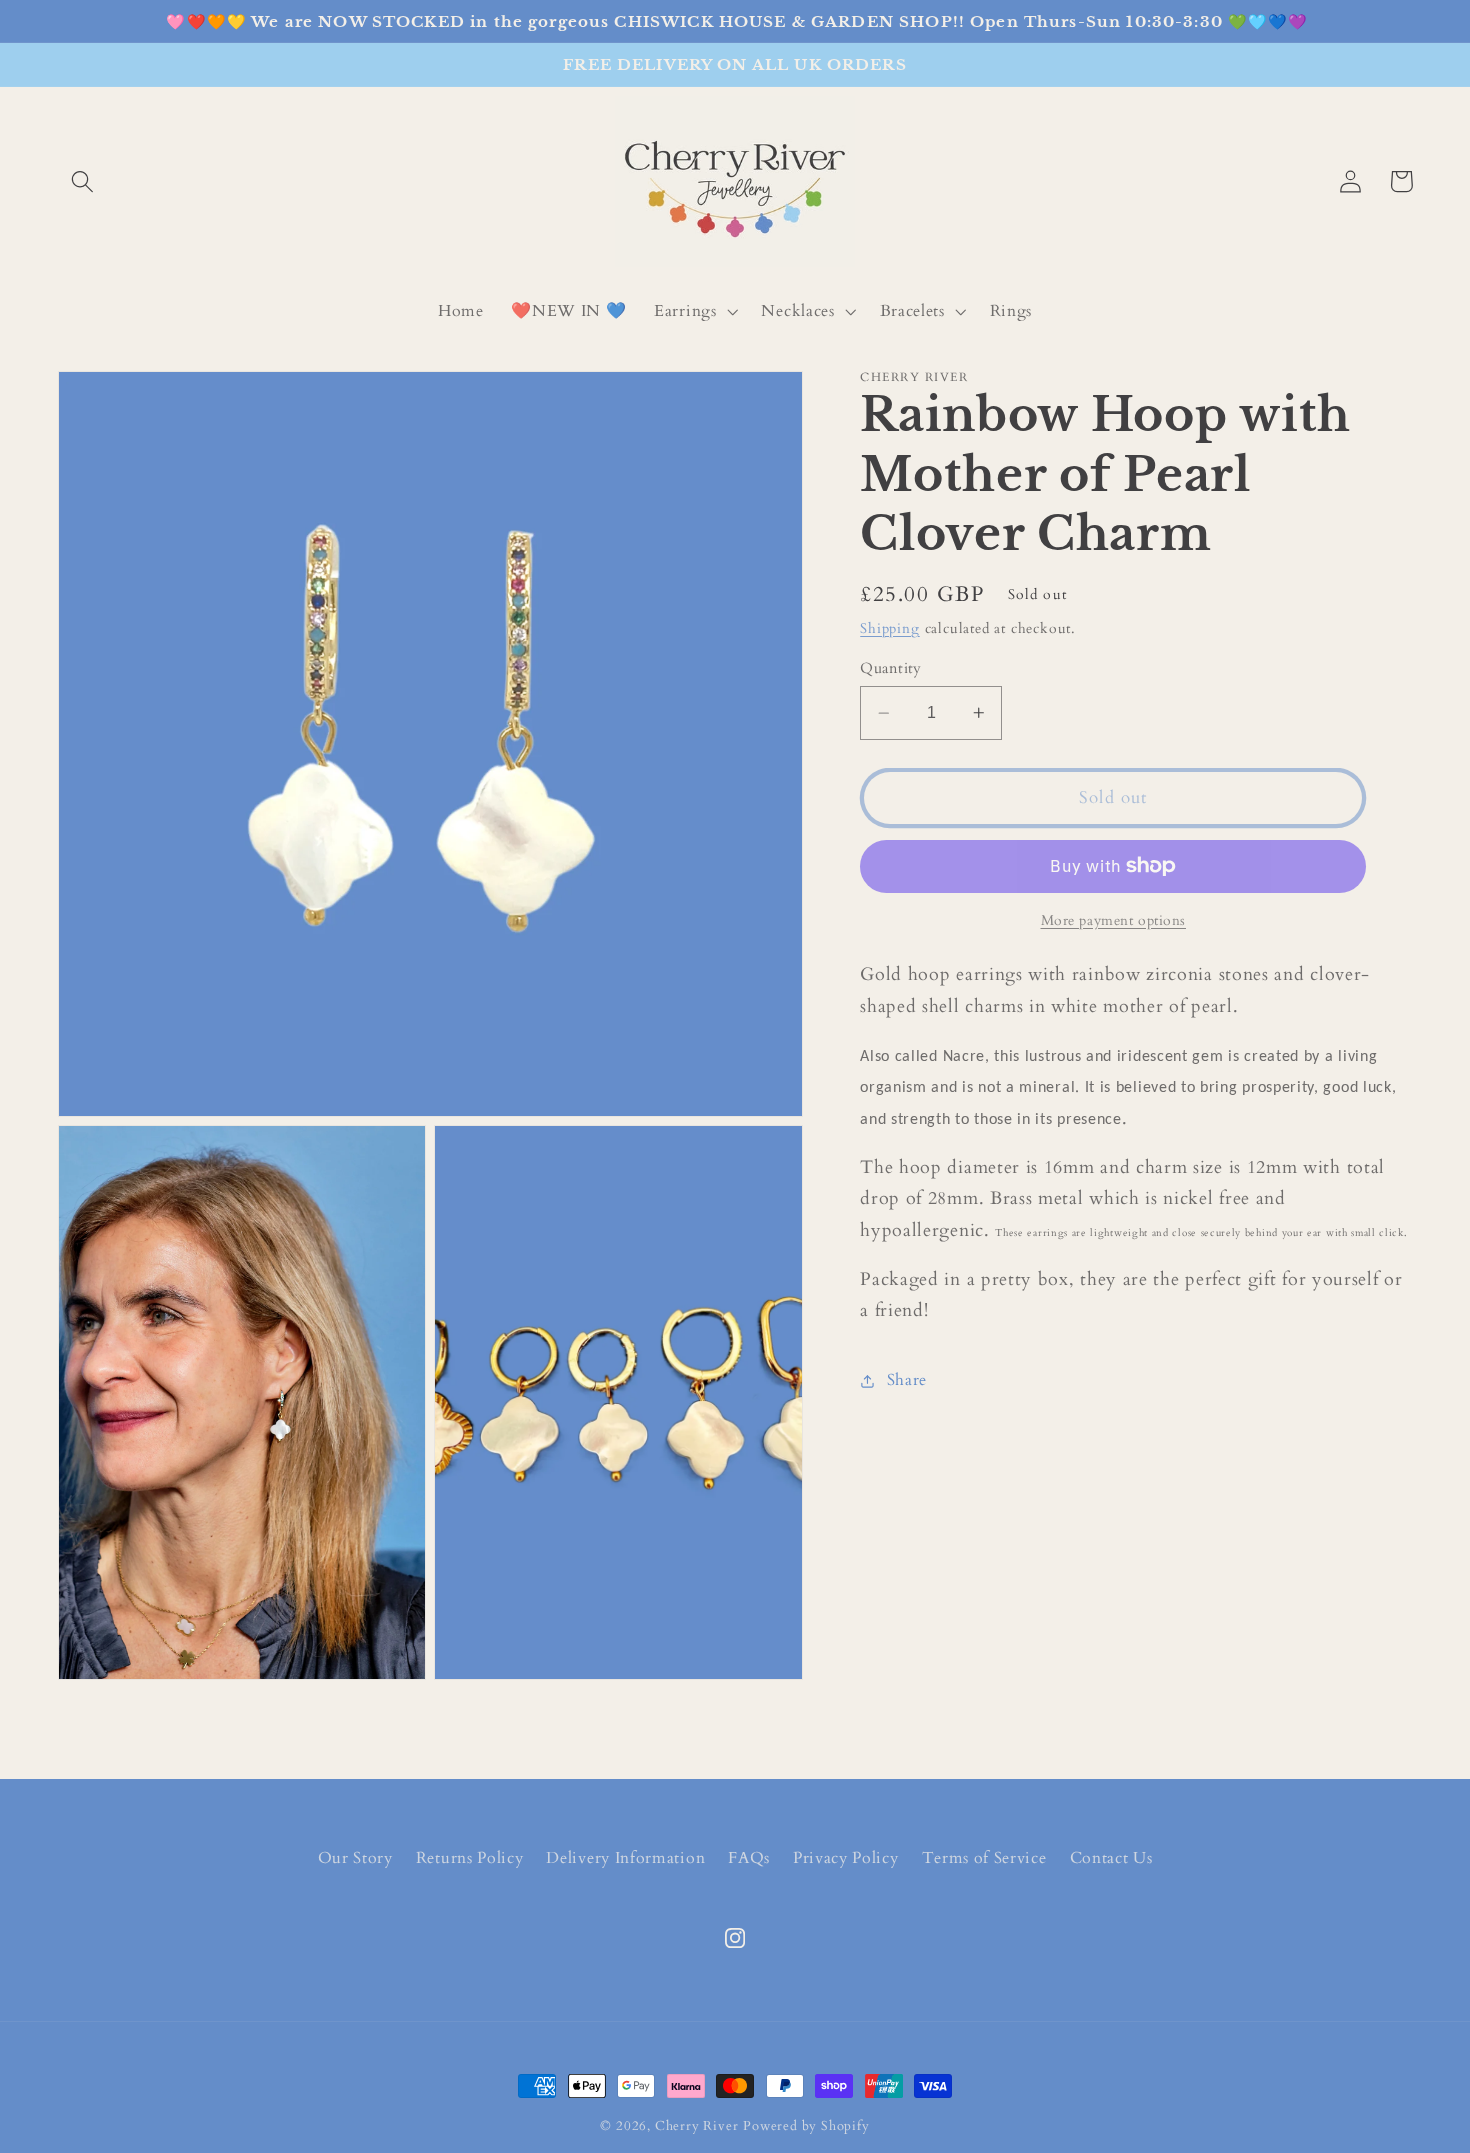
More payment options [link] (1114, 920)
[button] (83, 181)
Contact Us (1111, 1858)
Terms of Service (984, 1858)
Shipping (889, 628)
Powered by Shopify (806, 2126)
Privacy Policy (846, 1858)
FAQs (749, 1858)
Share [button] (907, 1380)
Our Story (355, 1858)
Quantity (891, 668)
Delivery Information (625, 1858)
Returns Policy (470, 1858)
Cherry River (697, 2126)
